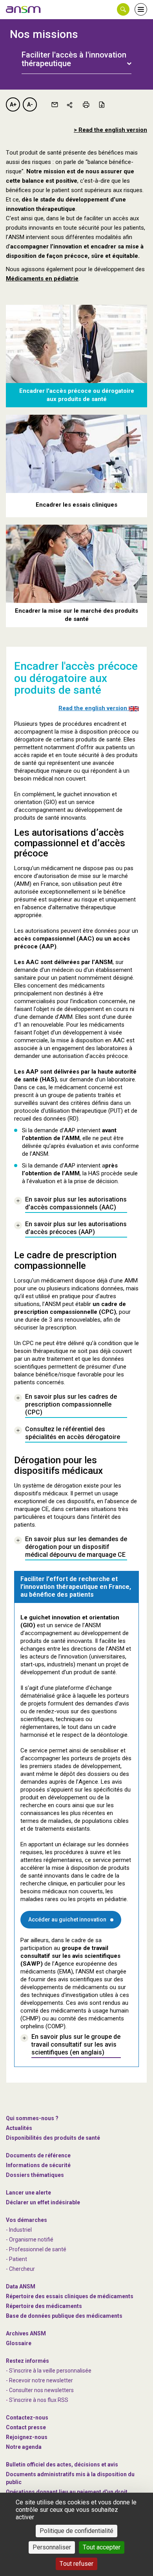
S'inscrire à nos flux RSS (39, 2400)
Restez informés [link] (27, 2361)
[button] (123, 9)
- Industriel (19, 2230)
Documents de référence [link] (38, 2155)
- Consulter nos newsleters (40, 2390)
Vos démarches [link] (26, 2220)
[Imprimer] (86, 104)
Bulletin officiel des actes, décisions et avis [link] (62, 2464)
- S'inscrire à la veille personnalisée (49, 2371)
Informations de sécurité (38, 2165)
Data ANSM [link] (21, 2286)
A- (30, 104)
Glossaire (19, 2343)
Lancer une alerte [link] (28, 2193)
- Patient (16, 2259)
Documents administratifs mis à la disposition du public (70, 2478)
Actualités (19, 2128)
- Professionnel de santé (36, 2249)
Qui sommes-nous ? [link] (32, 2118)
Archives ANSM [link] (26, 2333)
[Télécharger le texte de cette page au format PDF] (102, 104)
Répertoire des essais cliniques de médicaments (70, 2296)
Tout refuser (76, 2564)
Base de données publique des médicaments (64, 2316)
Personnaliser (52, 2547)
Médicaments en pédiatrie (42, 279)
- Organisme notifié (30, 2240)
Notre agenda (24, 2447)
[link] (24, 9)
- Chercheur (20, 2269)
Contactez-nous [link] (27, 2418)
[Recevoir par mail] (55, 104)
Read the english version (94, 708)
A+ (13, 104)
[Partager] (70, 104)
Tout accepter (102, 2547)
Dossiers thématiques (35, 2175)
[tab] (76, 55)
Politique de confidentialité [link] (76, 2531)
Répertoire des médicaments (44, 2306)
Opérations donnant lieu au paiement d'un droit (67, 2492)
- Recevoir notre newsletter (39, 2380)
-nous (27, 2437)
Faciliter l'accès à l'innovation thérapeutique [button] (74, 59)
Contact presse (26, 2427)
